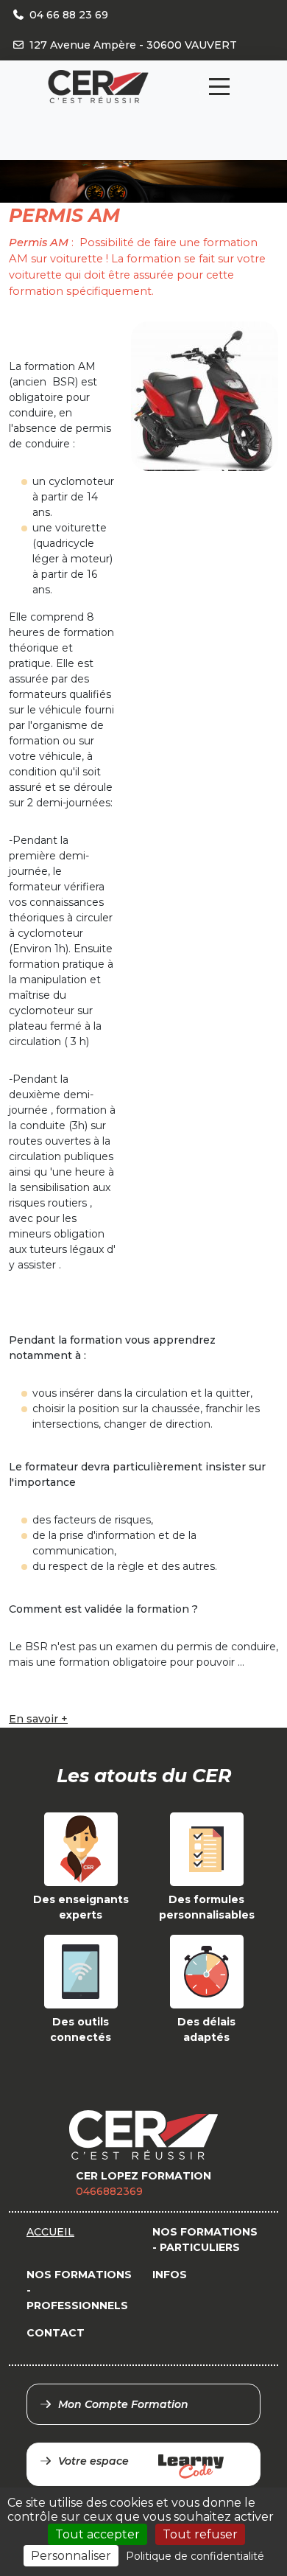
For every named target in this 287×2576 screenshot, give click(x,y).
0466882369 (109, 2191)
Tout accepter (98, 2534)
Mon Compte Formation (123, 2404)
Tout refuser (200, 2534)
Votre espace (93, 2461)
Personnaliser (71, 2556)
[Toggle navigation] (219, 87)
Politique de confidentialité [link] (195, 2556)
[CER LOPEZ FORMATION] (98, 87)
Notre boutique (153, 118)
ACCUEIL (50, 2232)
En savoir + (38, 1719)
